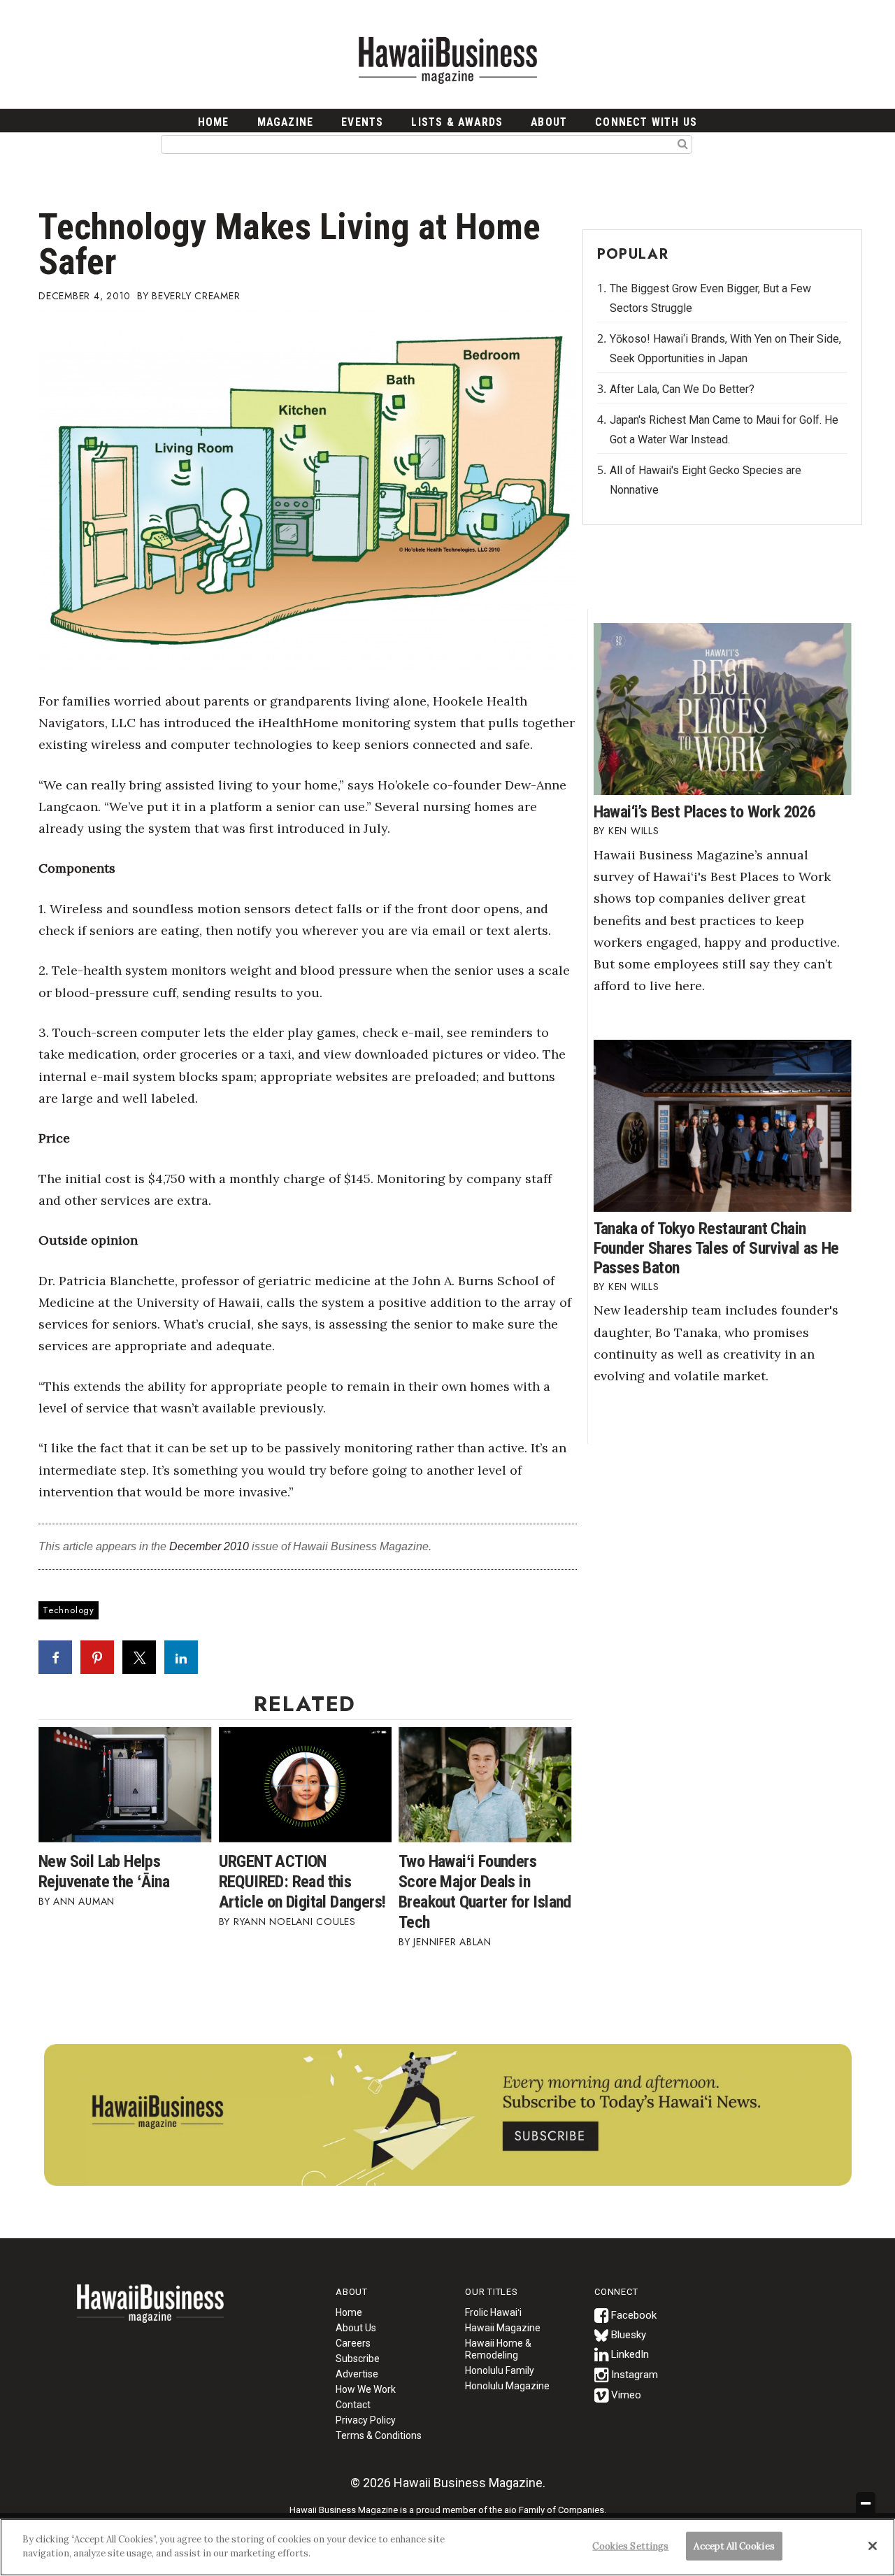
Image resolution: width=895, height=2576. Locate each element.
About (549, 122)
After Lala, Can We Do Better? (682, 389)
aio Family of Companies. (555, 2510)
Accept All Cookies (734, 2546)
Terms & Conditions (379, 2435)
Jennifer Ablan (452, 1942)
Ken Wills (634, 831)
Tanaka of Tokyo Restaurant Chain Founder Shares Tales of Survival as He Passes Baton (716, 1248)
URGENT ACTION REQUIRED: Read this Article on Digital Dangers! (302, 1882)
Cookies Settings (630, 2546)
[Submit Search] (683, 143)
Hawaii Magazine (503, 2328)
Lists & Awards (457, 122)
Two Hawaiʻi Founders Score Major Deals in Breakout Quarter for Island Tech (485, 1892)
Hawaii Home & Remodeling (498, 2349)
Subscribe (358, 2359)
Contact (353, 2405)
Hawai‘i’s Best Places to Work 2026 (705, 812)
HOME (214, 122)
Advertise (357, 2374)
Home (150, 2312)
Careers (353, 2343)
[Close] (873, 2546)
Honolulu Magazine (507, 2386)
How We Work (366, 2389)
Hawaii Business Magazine (447, 59)
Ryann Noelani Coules (295, 1922)
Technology (69, 1610)
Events (362, 122)
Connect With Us (646, 122)
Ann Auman (84, 1901)
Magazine (286, 122)
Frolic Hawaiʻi (493, 2312)
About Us (356, 2328)
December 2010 (209, 1546)
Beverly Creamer (196, 296)
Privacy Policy (366, 2420)
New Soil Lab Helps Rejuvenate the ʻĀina (104, 1872)
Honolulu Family (500, 2370)
